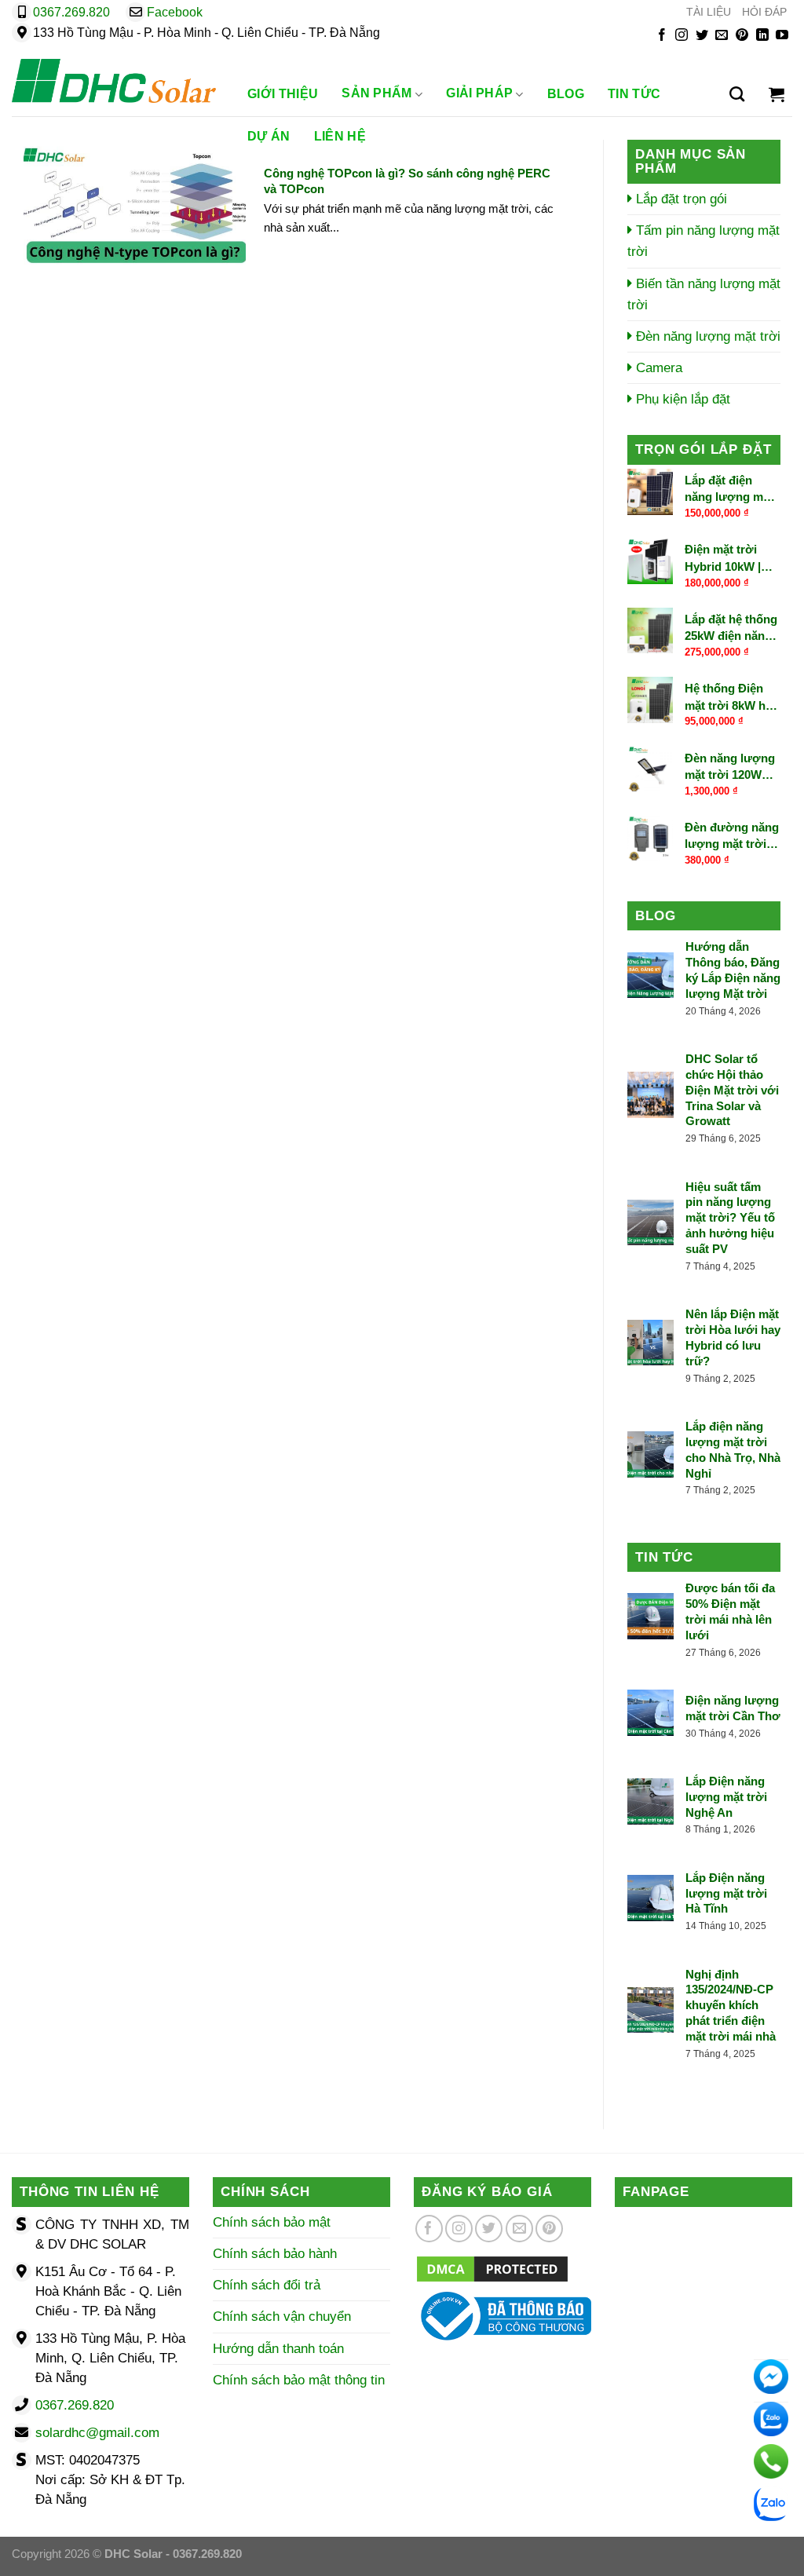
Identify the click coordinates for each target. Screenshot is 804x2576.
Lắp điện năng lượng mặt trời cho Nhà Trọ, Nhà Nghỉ (733, 1450)
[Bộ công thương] (502, 2315)
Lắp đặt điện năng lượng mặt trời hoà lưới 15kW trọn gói (729, 489)
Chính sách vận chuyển (282, 2317)
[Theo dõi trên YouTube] (782, 36)
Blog (566, 94)
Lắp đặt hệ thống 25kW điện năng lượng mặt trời (731, 628)
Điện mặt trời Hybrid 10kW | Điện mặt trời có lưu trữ (729, 559)
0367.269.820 (71, 12)
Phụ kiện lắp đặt (681, 399)
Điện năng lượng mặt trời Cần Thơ (733, 1708)
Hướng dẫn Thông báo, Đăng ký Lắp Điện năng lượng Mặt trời (733, 970)
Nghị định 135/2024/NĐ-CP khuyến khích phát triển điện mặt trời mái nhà (731, 2006)
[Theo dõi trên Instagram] (682, 36)
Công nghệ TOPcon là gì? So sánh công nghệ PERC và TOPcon (407, 181)
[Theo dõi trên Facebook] (662, 36)
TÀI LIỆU (709, 12)
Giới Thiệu (283, 94)
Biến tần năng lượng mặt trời (704, 294)
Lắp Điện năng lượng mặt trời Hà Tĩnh (726, 1893)
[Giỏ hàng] (777, 94)
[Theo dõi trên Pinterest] (742, 36)
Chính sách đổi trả (267, 2285)
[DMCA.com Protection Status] (492, 2268)
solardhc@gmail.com (97, 2433)
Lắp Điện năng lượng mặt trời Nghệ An (726, 1797)
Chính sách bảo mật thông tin (299, 2380)
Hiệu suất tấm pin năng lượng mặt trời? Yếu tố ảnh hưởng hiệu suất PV (730, 1218)
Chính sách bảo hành (275, 2254)
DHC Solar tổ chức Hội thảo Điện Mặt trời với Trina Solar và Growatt (732, 1090)
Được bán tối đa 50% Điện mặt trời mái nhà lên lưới (730, 1611)
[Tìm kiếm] (737, 94)
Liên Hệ (340, 136)
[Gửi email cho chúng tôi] (722, 36)
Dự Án (269, 136)
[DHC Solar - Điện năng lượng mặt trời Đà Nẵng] (114, 81)
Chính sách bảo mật (272, 2222)
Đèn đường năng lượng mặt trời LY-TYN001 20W (732, 836)
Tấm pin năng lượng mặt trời (703, 241)
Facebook (175, 12)
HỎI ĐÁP (764, 12)
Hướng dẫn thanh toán (278, 2349)
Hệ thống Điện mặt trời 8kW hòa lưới (732, 697)
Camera (657, 368)
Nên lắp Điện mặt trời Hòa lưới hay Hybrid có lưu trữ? (733, 1337)
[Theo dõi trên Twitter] (702, 36)
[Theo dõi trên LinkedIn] (762, 36)
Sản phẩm (377, 94)
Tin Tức (634, 94)
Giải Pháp (479, 94)
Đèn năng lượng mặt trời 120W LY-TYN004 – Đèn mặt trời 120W (732, 767)
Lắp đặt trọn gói (680, 199)
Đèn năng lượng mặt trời (706, 336)
